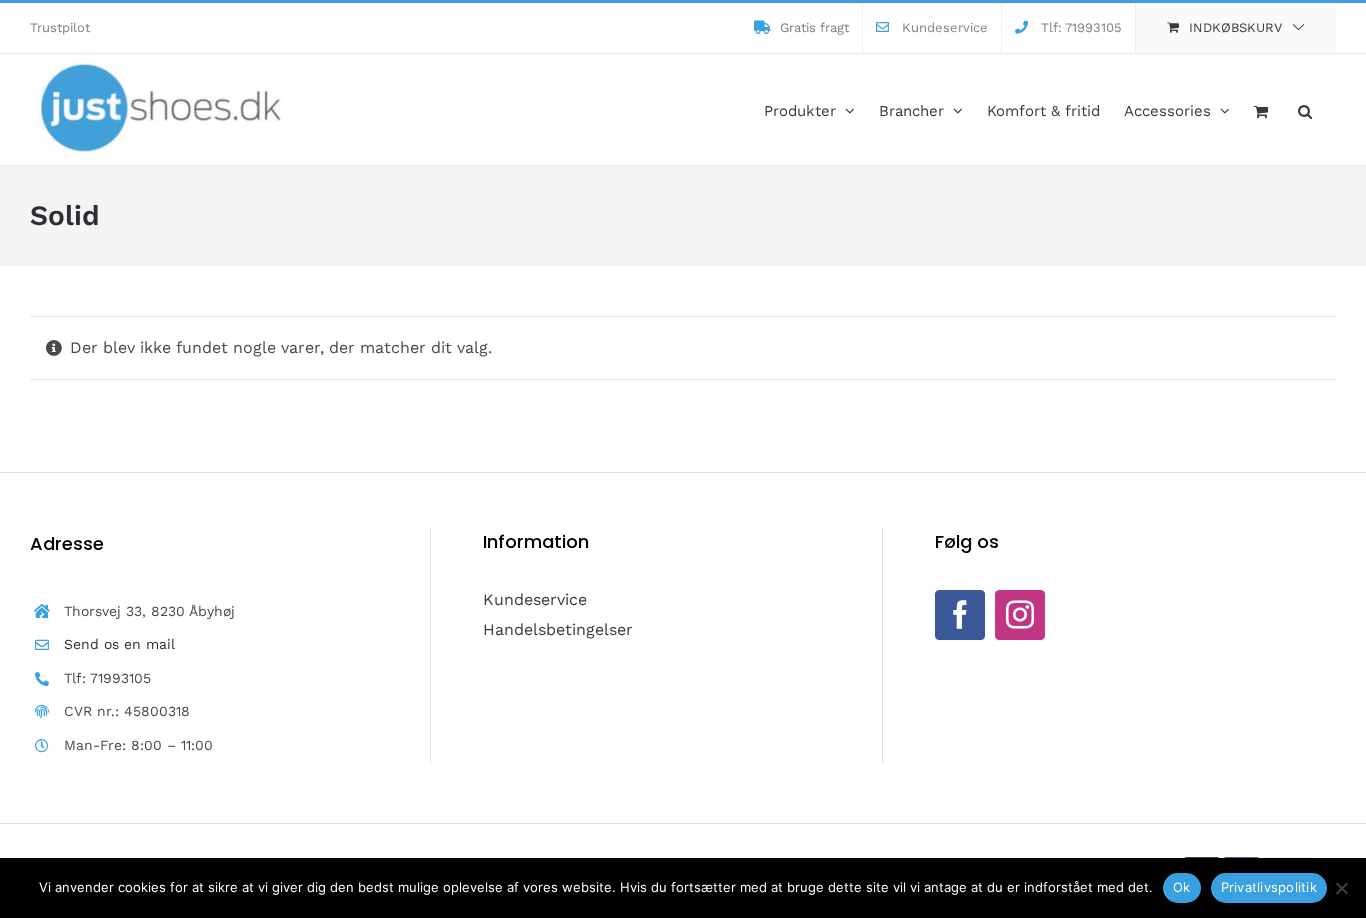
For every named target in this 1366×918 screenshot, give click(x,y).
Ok (1182, 887)
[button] (1305, 109)
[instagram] (1020, 615)
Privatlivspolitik (1269, 887)
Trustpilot (60, 27)
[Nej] (1341, 888)
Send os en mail (119, 644)
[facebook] (960, 615)
